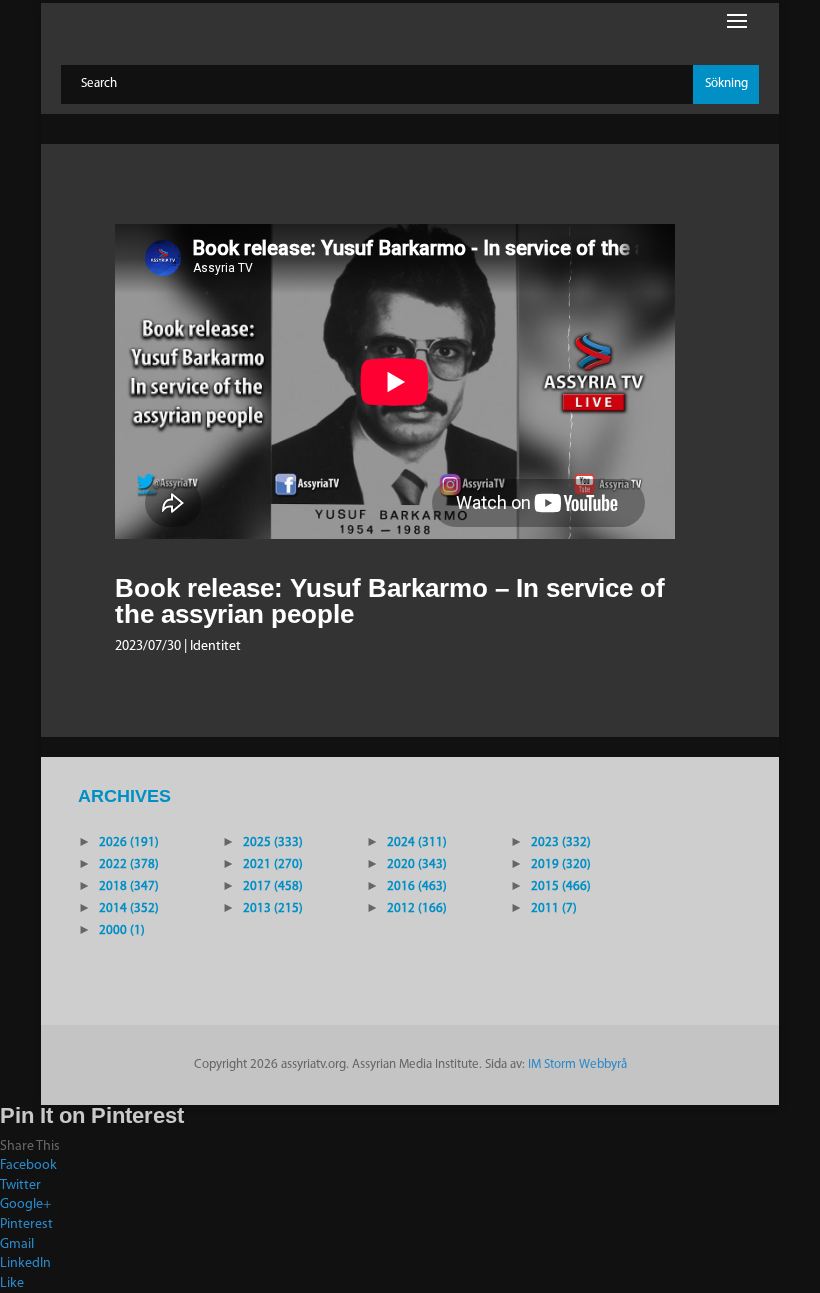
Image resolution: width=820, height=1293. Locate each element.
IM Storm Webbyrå (577, 1064)
